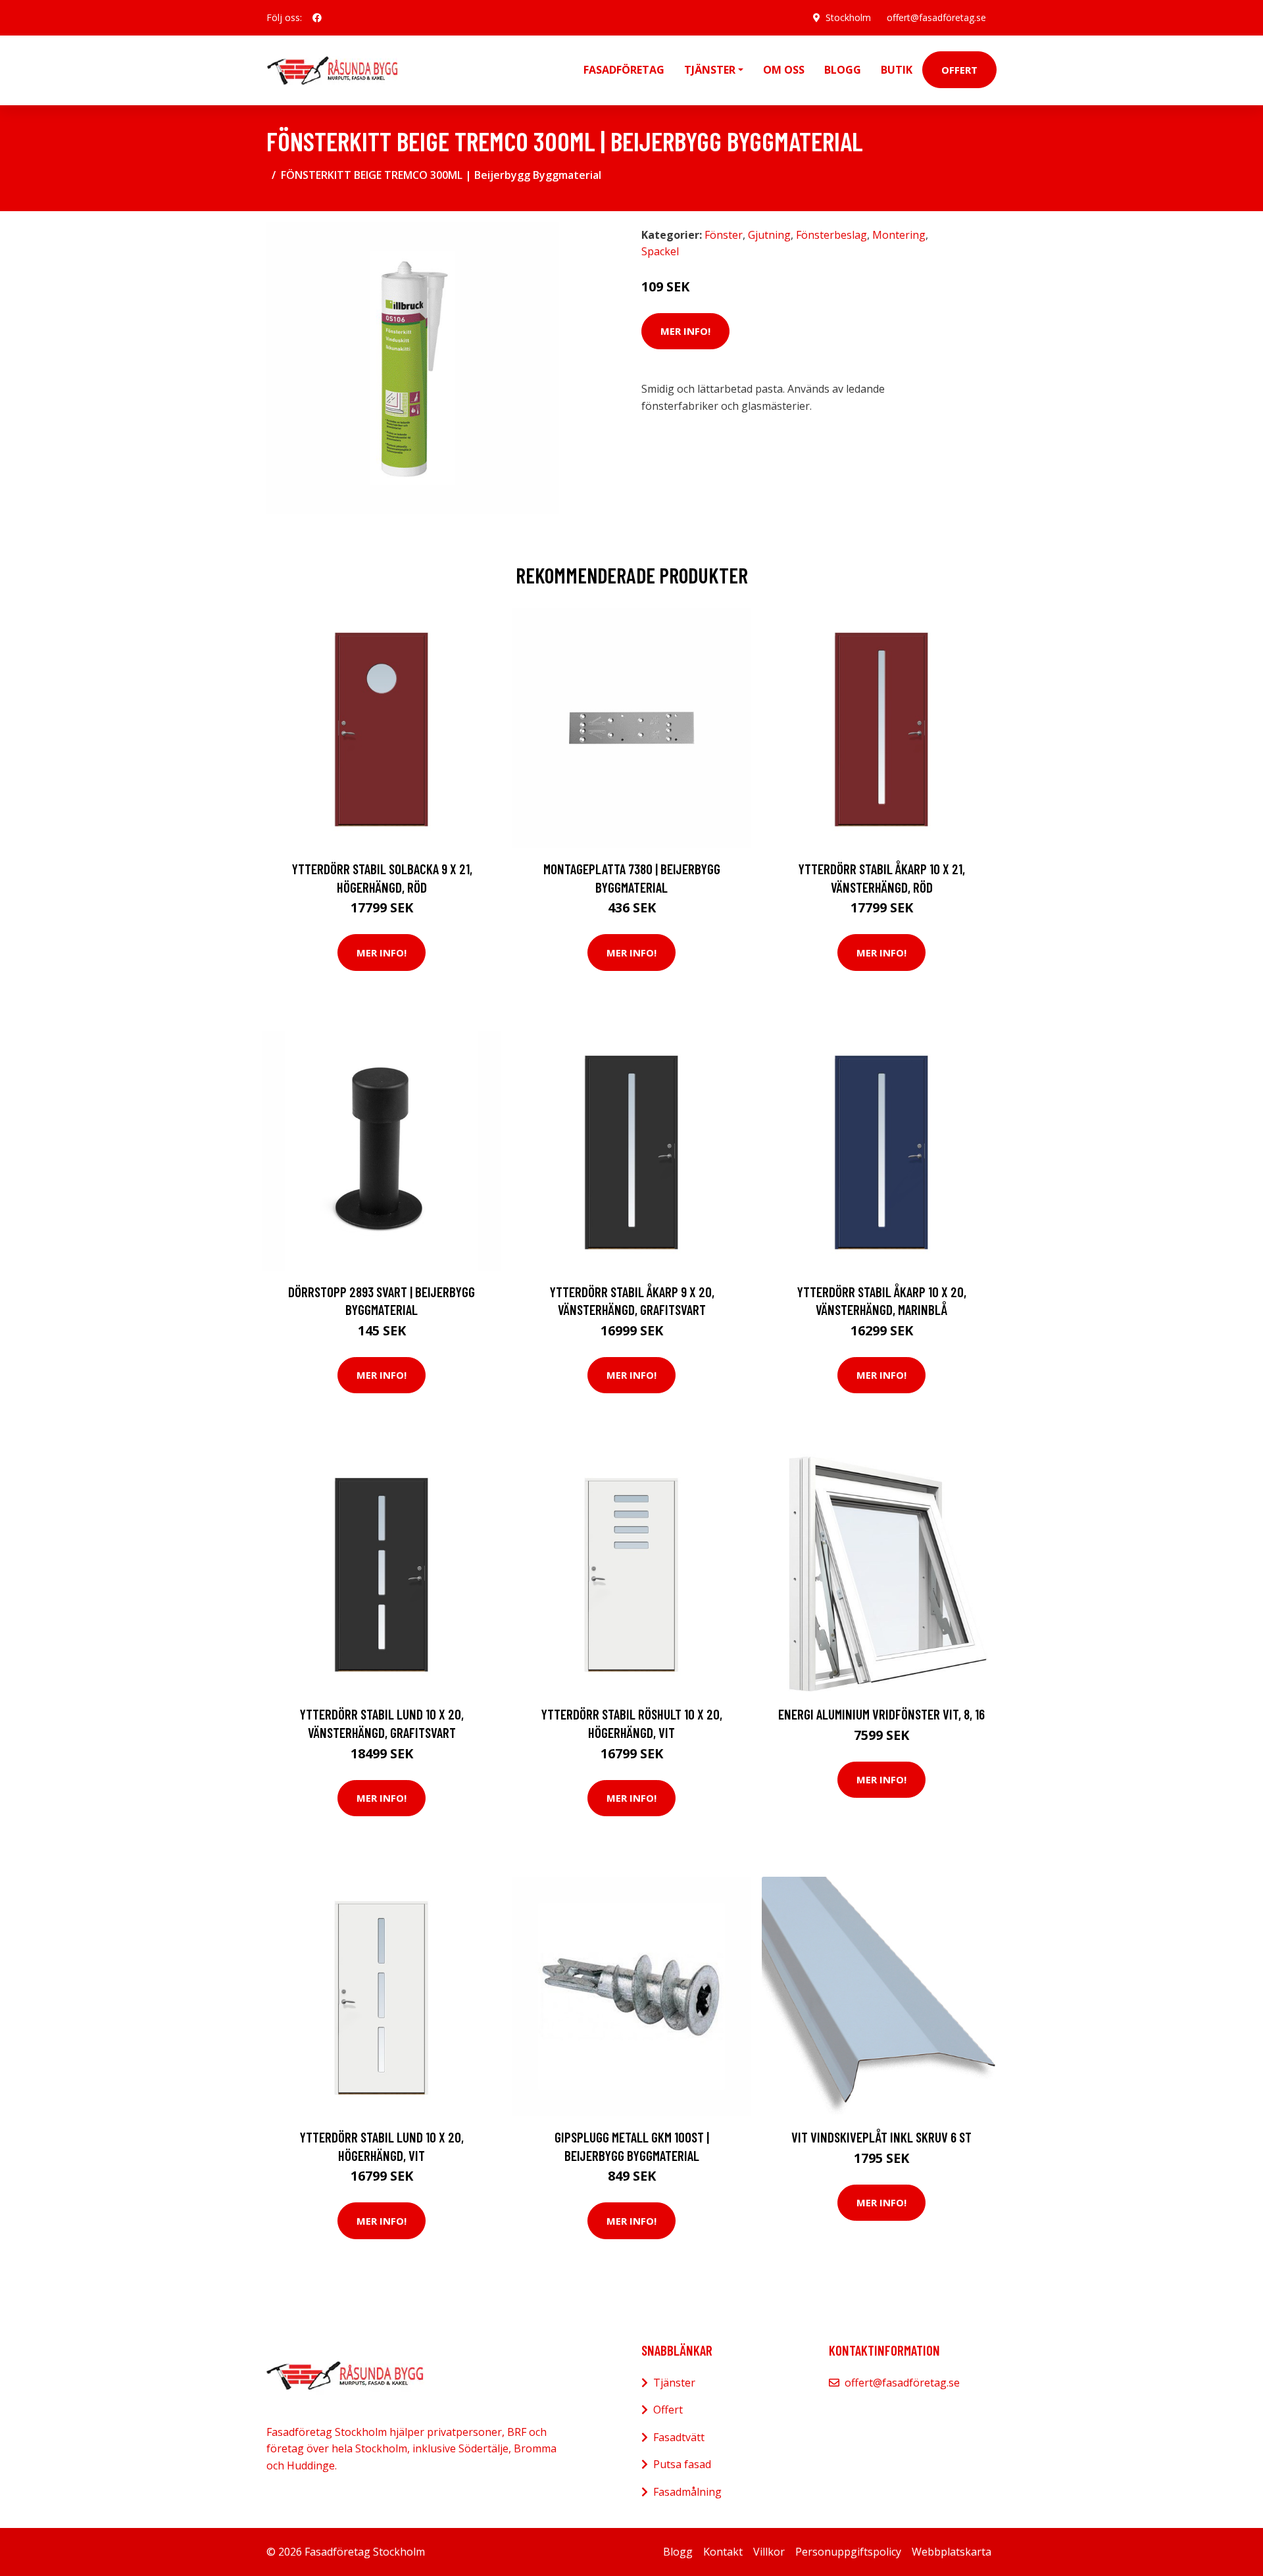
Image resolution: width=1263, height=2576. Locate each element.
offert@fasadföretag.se (936, 17)
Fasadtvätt (679, 2437)
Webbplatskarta (952, 2552)
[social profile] (317, 18)
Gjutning (769, 235)
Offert (959, 70)
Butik (897, 70)
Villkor (769, 2552)
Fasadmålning (687, 2492)
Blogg (843, 70)
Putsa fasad (682, 2464)
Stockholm (848, 17)
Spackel (660, 251)
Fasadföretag (624, 70)
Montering (899, 235)
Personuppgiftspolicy (848, 2552)
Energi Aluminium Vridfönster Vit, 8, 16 (881, 1714)
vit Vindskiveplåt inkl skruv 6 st (881, 2137)
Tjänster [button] (710, 70)
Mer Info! (685, 331)
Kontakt (723, 2552)
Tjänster (674, 2383)
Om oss (784, 70)
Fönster (724, 235)
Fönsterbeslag (831, 235)
